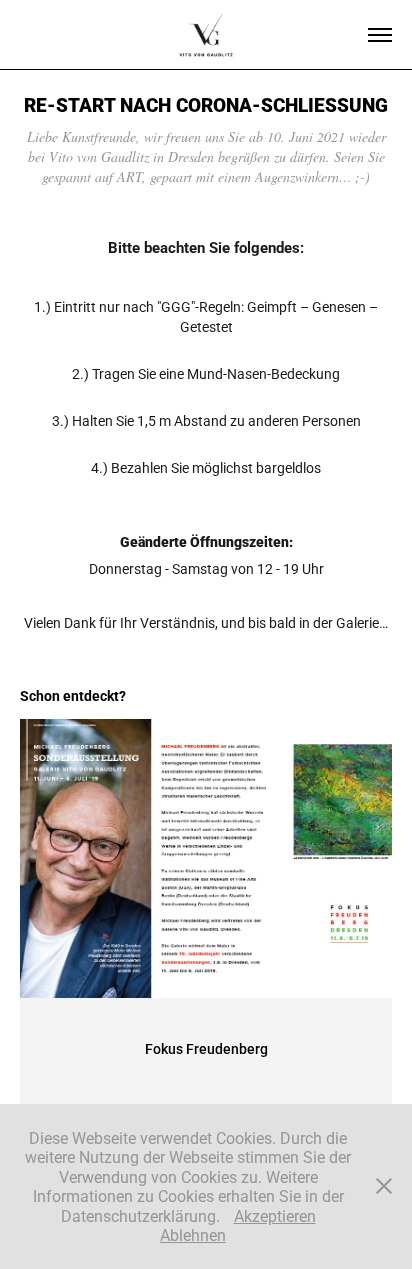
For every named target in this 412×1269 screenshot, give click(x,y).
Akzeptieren (275, 1215)
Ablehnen (193, 1234)
